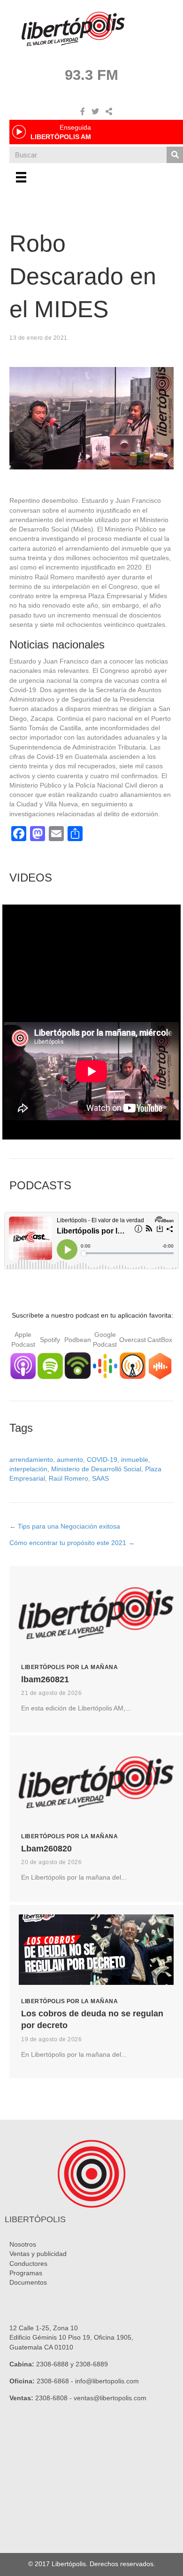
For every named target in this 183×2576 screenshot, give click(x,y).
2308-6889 (92, 2364)
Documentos (28, 2282)
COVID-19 (102, 1460)
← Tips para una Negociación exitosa (65, 1526)
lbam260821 (45, 1679)
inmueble (135, 1460)
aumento (70, 1460)
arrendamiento (31, 1460)
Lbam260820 (46, 1849)
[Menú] (21, 177)
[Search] (175, 155)
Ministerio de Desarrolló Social (96, 1469)
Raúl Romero (69, 1478)
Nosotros (23, 2244)
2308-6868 (53, 2381)
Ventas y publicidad (38, 2254)
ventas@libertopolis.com (110, 2398)
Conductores (28, 2264)
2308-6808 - (54, 2398)
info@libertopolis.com (107, 2381)
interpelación (28, 1469)
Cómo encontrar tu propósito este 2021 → (72, 1543)
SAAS (100, 1478)
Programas (26, 2273)
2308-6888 (52, 2364)
